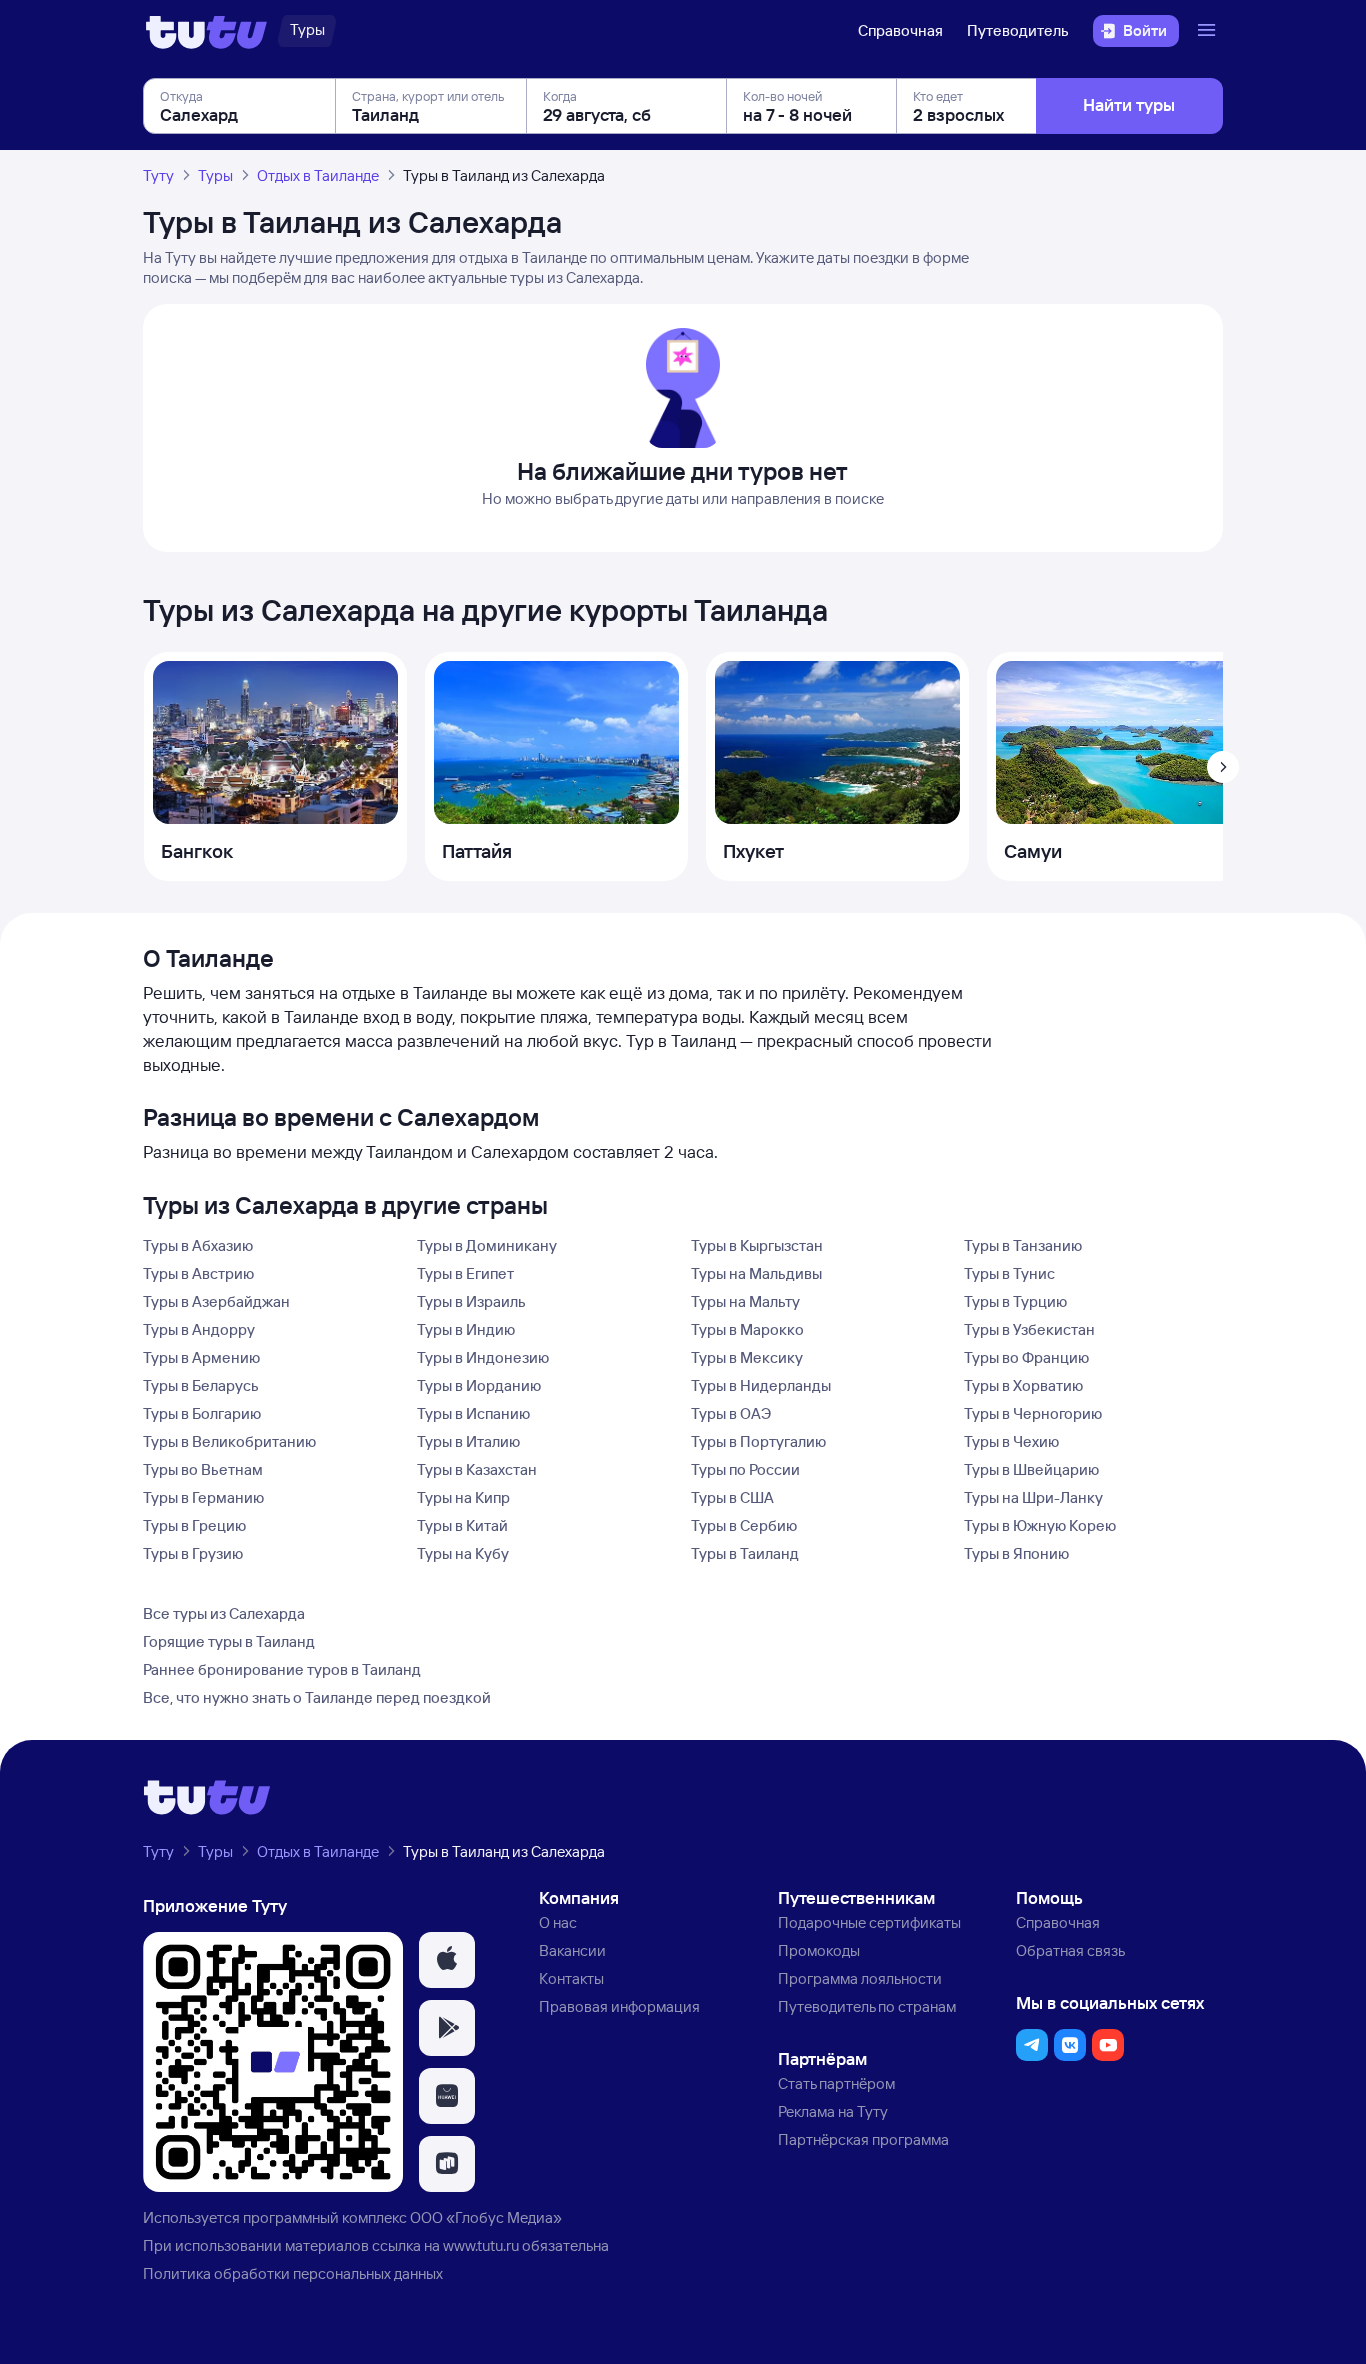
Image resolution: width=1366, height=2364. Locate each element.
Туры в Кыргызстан (757, 1245)
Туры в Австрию (198, 1273)
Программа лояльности (860, 1978)
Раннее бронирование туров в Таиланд (282, 1669)
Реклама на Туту (833, 2111)
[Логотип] (206, 31)
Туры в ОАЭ (731, 1413)
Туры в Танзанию (1023, 1245)
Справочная (900, 30)
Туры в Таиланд (745, 1553)
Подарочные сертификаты (869, 1922)
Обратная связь (1070, 1950)
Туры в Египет (465, 1273)
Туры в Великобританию (229, 1441)
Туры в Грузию (193, 1553)
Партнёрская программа (863, 2139)
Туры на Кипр (463, 1497)
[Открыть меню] (1209, 31)
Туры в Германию (203, 1497)
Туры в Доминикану (487, 1245)
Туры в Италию (468, 1441)
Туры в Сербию (744, 1525)
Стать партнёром (836, 2083)
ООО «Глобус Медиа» (486, 2217)
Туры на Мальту (745, 1301)
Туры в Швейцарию (1031, 1469)
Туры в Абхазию (198, 1245)
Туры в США (732, 1497)
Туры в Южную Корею (1040, 1525)
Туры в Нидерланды (761, 1385)
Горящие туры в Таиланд (229, 1641)
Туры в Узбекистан (1029, 1329)
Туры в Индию (466, 1329)
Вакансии (572, 1950)
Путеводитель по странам (867, 2006)
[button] (447, 1960)
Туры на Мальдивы (756, 1273)
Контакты (571, 1978)
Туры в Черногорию (1033, 1413)
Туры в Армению (201, 1357)
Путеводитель (1018, 30)
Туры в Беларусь (201, 1385)
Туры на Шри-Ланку (1033, 1497)
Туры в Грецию (194, 1525)
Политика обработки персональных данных (293, 2273)
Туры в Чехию (1011, 1441)
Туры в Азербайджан (216, 1301)
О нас (558, 1922)
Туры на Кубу (463, 1553)
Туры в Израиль (471, 1301)
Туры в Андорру (199, 1329)
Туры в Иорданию (479, 1385)
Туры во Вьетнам (203, 1469)
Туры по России (745, 1469)
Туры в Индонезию (483, 1357)
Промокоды (819, 1950)
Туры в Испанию (473, 1413)
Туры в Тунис (1009, 1273)
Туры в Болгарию (202, 1413)
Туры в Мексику (747, 1357)
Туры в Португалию (758, 1441)
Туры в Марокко (747, 1329)
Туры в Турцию (1015, 1301)
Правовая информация (619, 2006)
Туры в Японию (1016, 1553)
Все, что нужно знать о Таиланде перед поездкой (317, 1697)
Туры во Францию (1026, 1357)
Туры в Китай (462, 1525)
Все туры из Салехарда (224, 1613)
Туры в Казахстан (477, 1469)
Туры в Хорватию (1023, 1385)
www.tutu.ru (481, 2245)
